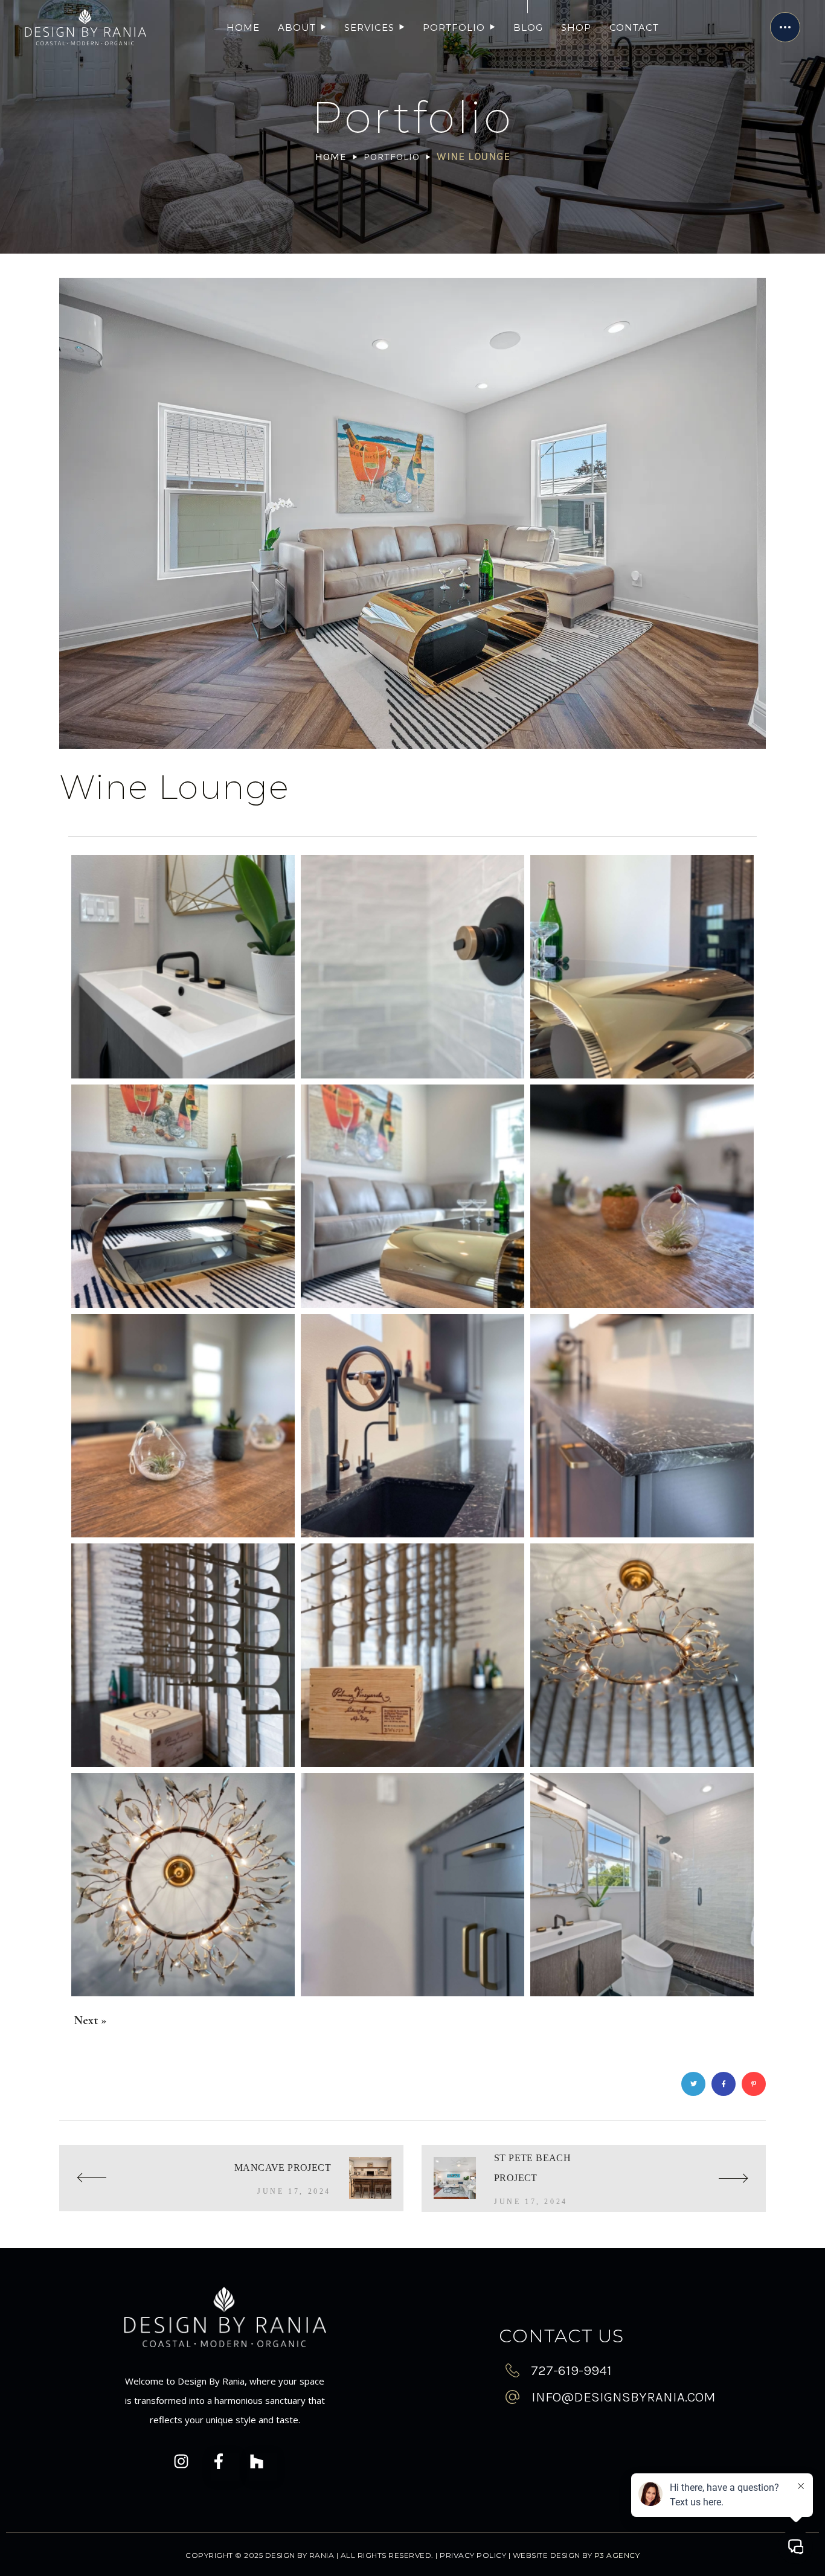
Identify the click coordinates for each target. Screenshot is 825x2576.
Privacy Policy (473, 2555)
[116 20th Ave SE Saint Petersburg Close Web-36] (412, 1885)
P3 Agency (617, 2555)
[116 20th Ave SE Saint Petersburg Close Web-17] (412, 1196)
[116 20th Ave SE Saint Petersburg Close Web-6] (412, 967)
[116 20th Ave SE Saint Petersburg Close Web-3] (183, 967)
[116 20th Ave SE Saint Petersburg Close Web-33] (183, 1885)
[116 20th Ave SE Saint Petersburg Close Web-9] (642, 967)
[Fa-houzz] (263, 2470)
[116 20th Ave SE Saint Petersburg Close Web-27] (183, 1655)
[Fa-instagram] (187, 2470)
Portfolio (392, 156)
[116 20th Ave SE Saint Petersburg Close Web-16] (183, 1196)
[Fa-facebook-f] (225, 2470)
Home (331, 156)
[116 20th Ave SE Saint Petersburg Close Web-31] (642, 1655)
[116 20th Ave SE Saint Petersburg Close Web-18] (642, 1196)
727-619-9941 (571, 2370)
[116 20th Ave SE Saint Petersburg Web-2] (642, 1885)
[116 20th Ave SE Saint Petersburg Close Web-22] (412, 1426)
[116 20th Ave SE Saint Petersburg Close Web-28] (412, 1655)
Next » (91, 2020)
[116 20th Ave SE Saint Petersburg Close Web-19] (183, 1426)
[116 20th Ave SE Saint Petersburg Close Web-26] (642, 1426)
